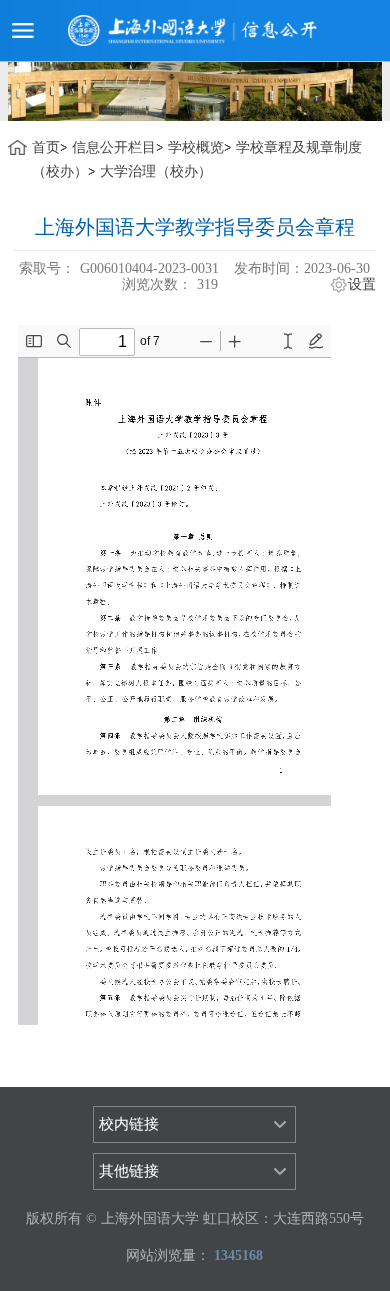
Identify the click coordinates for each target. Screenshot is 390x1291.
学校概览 (196, 147)
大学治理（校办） (156, 171)
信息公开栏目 (114, 147)
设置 (362, 284)
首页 (46, 147)
